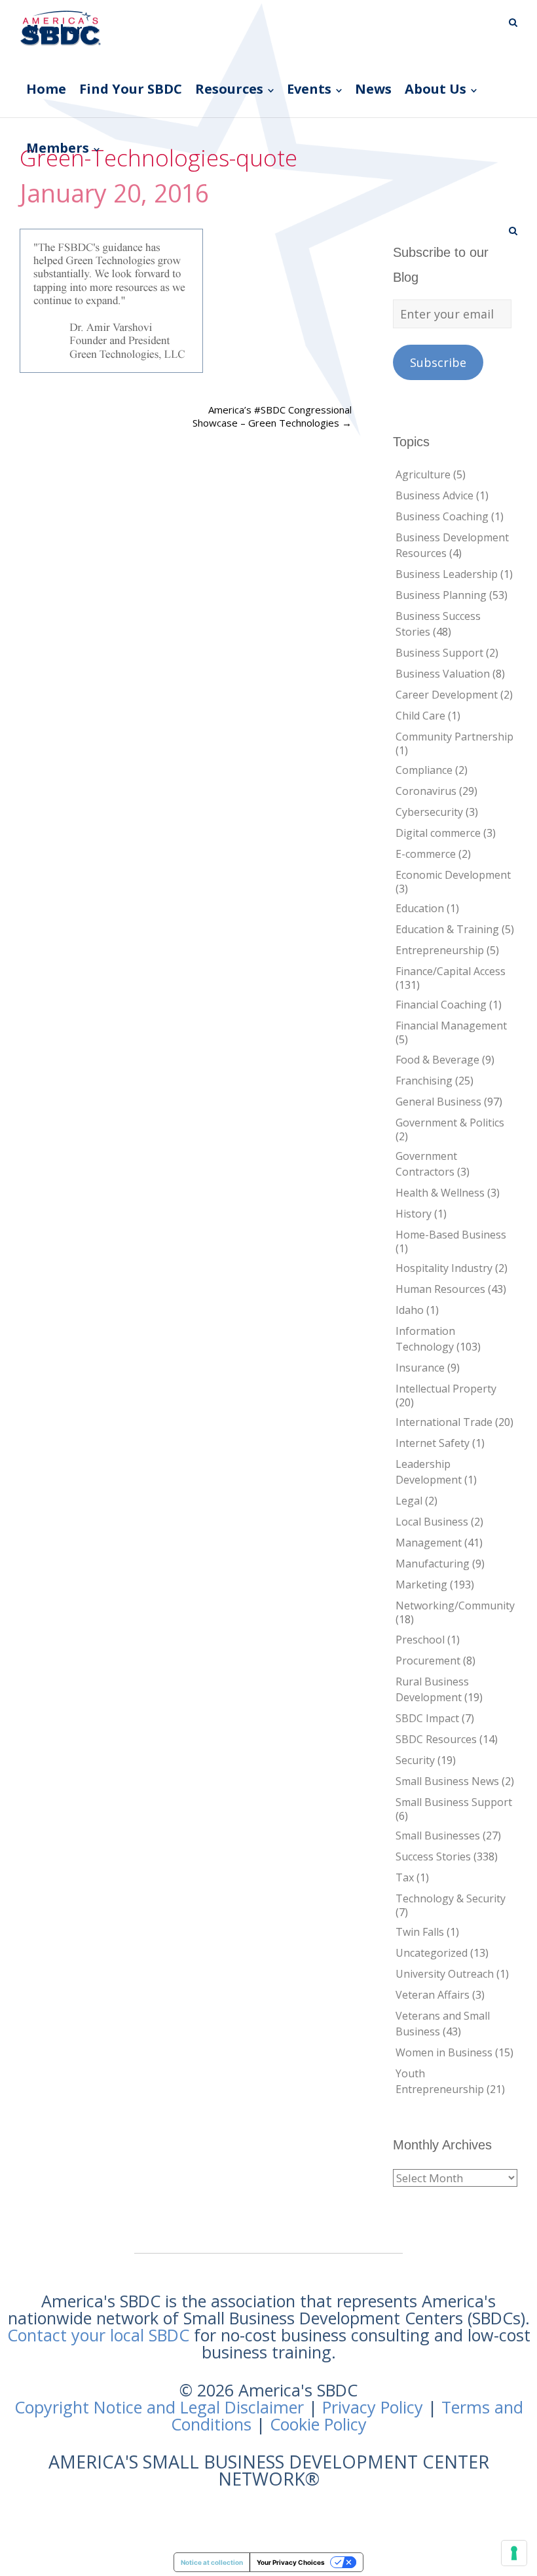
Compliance (424, 770)
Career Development (447, 695)
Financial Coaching (441, 1005)
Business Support (439, 653)
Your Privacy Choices (291, 2562)
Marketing (421, 1585)
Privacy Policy (373, 2407)
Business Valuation (443, 674)
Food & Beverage (437, 1060)
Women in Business (444, 2052)
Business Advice (435, 495)
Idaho (410, 1310)
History (414, 1214)
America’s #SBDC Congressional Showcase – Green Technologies (272, 416)
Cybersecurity (429, 812)
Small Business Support (454, 1802)
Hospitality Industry (444, 1268)
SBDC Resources (436, 1739)
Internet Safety (433, 1443)
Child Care (420, 716)
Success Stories (433, 1856)
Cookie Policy (318, 2424)
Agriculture (423, 474)
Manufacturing (433, 1564)
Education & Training (447, 929)
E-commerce (426, 854)
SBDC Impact (427, 1718)
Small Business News (447, 1781)
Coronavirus (426, 791)
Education (420, 908)
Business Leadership (447, 574)
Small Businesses (438, 1836)
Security (415, 1760)
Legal (409, 1501)
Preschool (420, 1640)
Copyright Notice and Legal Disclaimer (159, 2407)
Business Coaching (442, 516)
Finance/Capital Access (451, 971)
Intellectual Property (446, 1389)
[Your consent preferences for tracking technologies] (514, 2553)
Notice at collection (212, 2562)
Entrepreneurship (440, 950)
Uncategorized (432, 1953)
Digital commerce (438, 833)
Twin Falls (420, 1932)
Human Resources (440, 1289)
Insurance (420, 1368)
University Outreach (445, 1974)
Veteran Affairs (433, 1995)
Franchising (424, 1081)
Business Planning (441, 595)
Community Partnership (454, 737)
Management (429, 1543)
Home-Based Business (451, 1235)
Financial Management (451, 1026)
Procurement (428, 1661)
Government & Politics (450, 1123)
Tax (405, 1877)
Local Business (432, 1522)
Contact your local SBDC (98, 2335)
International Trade (444, 1422)
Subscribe (438, 362)
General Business (438, 1102)
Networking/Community (455, 1605)
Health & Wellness (440, 1193)
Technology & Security (451, 1898)
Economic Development (453, 875)
